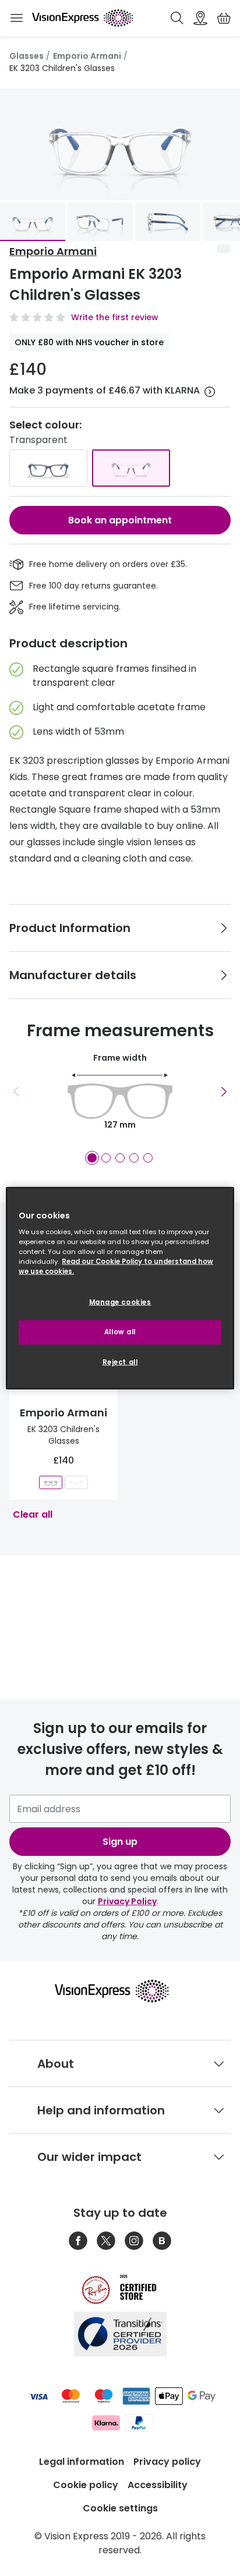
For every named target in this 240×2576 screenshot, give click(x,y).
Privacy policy (167, 2462)
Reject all (120, 1362)
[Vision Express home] (120, 1991)
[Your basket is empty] (224, 18)
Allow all (120, 1332)
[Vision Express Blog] (162, 2241)
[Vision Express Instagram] (134, 2241)
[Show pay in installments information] (210, 392)
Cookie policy (86, 2485)
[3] (120, 1158)
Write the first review (115, 317)
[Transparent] (131, 468)
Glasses (27, 56)
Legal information (82, 2462)
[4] (134, 1158)
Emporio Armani (87, 56)
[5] (148, 1158)
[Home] (82, 18)
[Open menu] (16, 18)
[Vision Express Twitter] (106, 2241)
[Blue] (48, 468)
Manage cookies (120, 1302)
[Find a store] (200, 18)
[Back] (16, 1092)
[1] (92, 1158)
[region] (120, 1288)
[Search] (177, 18)
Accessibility (158, 2485)
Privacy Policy (127, 1901)
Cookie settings (120, 2508)
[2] (106, 1158)
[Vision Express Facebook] (78, 2241)
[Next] (224, 1092)
